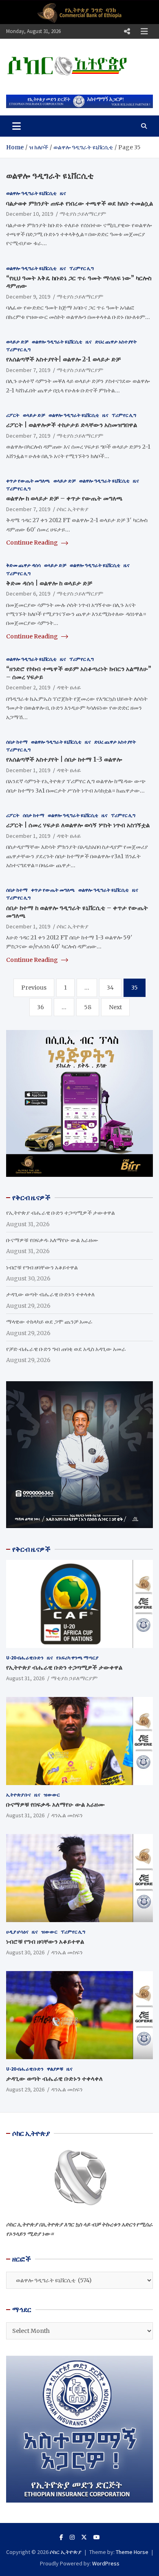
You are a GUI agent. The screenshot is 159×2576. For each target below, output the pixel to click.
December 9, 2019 (28, 297)
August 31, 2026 (25, 1678)
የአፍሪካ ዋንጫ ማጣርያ (77, 1658)
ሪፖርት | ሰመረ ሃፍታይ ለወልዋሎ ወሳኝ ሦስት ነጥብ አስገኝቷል (78, 825)
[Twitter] (84, 2537)
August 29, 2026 (25, 2089)
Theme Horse (132, 2552)
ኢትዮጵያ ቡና (19, 1795)
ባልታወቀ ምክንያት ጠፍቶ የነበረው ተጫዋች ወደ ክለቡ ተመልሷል (79, 203)
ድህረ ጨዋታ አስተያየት (116, 342)
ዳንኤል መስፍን (67, 1815)
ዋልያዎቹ (55, 2069)
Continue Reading (33, 543)
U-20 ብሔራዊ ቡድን (25, 1658)
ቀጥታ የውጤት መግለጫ (28, 481)
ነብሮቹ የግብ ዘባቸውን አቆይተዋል (42, 1267)
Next (115, 1007)
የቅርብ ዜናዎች (31, 1549)
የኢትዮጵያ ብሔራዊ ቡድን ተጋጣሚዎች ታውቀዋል (61, 1213)
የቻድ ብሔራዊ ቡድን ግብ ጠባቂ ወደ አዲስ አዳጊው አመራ (66, 1349)
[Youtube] (97, 2537)
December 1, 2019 (28, 770)
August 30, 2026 (25, 1952)
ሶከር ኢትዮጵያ (73, 509)
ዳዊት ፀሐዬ (69, 687)
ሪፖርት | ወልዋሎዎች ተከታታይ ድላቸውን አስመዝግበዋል (72, 425)
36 (41, 1007)
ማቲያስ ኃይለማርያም (83, 214)
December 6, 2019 (28, 594)
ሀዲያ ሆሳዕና (17, 1932)
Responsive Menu (127, 31)
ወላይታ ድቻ (17, 342)
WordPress (106, 2563)
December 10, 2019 (30, 214)
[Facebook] (61, 2537)
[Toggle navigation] (17, 126)
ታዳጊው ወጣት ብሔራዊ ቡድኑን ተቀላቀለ (50, 1294)
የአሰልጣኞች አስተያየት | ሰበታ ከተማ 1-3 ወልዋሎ (64, 759)
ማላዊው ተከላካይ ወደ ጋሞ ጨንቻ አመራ (49, 1322)
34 (110, 988)
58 (88, 1007)
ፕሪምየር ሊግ (82, 268)
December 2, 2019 (28, 687)
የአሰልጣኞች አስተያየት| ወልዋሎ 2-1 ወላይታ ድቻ (63, 359)
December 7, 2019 (28, 370)
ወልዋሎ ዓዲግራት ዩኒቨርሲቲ (31, 193)
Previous (34, 988)
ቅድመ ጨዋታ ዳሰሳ (23, 565)
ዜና (63, 193)
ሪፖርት (13, 415)
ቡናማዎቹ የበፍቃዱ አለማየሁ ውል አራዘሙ (52, 1240)
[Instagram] (72, 2537)
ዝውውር (52, 1795)
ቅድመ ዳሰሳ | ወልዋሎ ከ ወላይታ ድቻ (49, 583)
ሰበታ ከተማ (17, 742)
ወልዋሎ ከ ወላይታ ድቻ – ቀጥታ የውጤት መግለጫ (64, 498)
